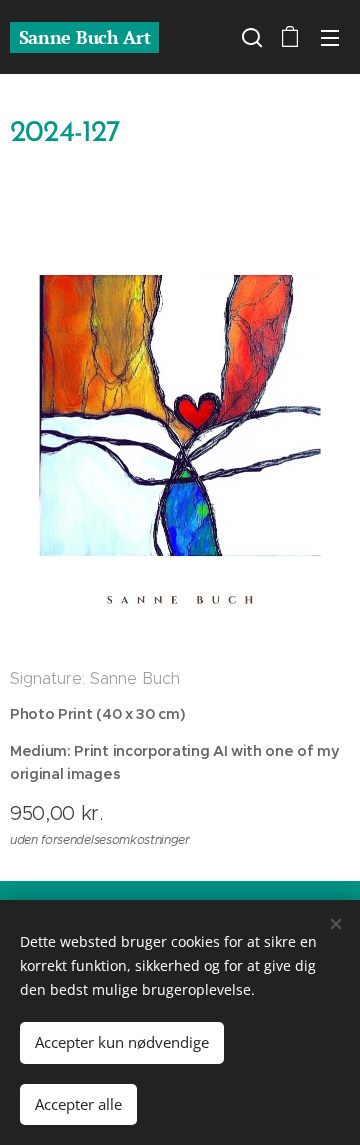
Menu (330, 37)
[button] (250, 37)
